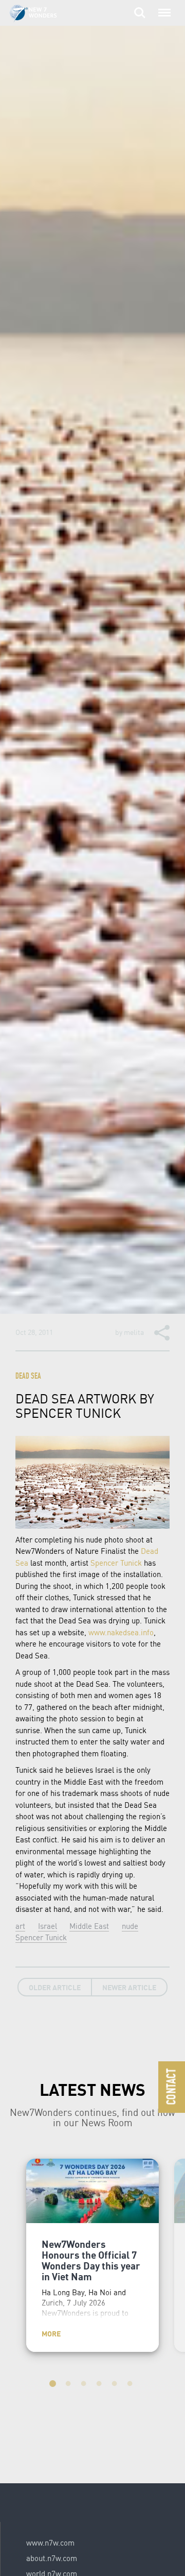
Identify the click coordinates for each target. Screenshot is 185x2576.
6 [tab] (131, 2385)
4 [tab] (100, 2385)
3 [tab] (85, 2385)
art (20, 1926)
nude (130, 1926)
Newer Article (129, 1987)
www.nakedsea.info (121, 1632)
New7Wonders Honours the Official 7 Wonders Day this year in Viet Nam (91, 2260)
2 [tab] (69, 2385)
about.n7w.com (52, 2558)
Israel (48, 1926)
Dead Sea (28, 1377)
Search (140, 7)
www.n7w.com (50, 2543)
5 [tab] (116, 2385)
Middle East (89, 1926)
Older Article (55, 1987)
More (51, 2333)
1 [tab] (54, 2385)
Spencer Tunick (116, 1563)
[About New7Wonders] (43, 14)
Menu (162, 7)
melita (134, 1332)
